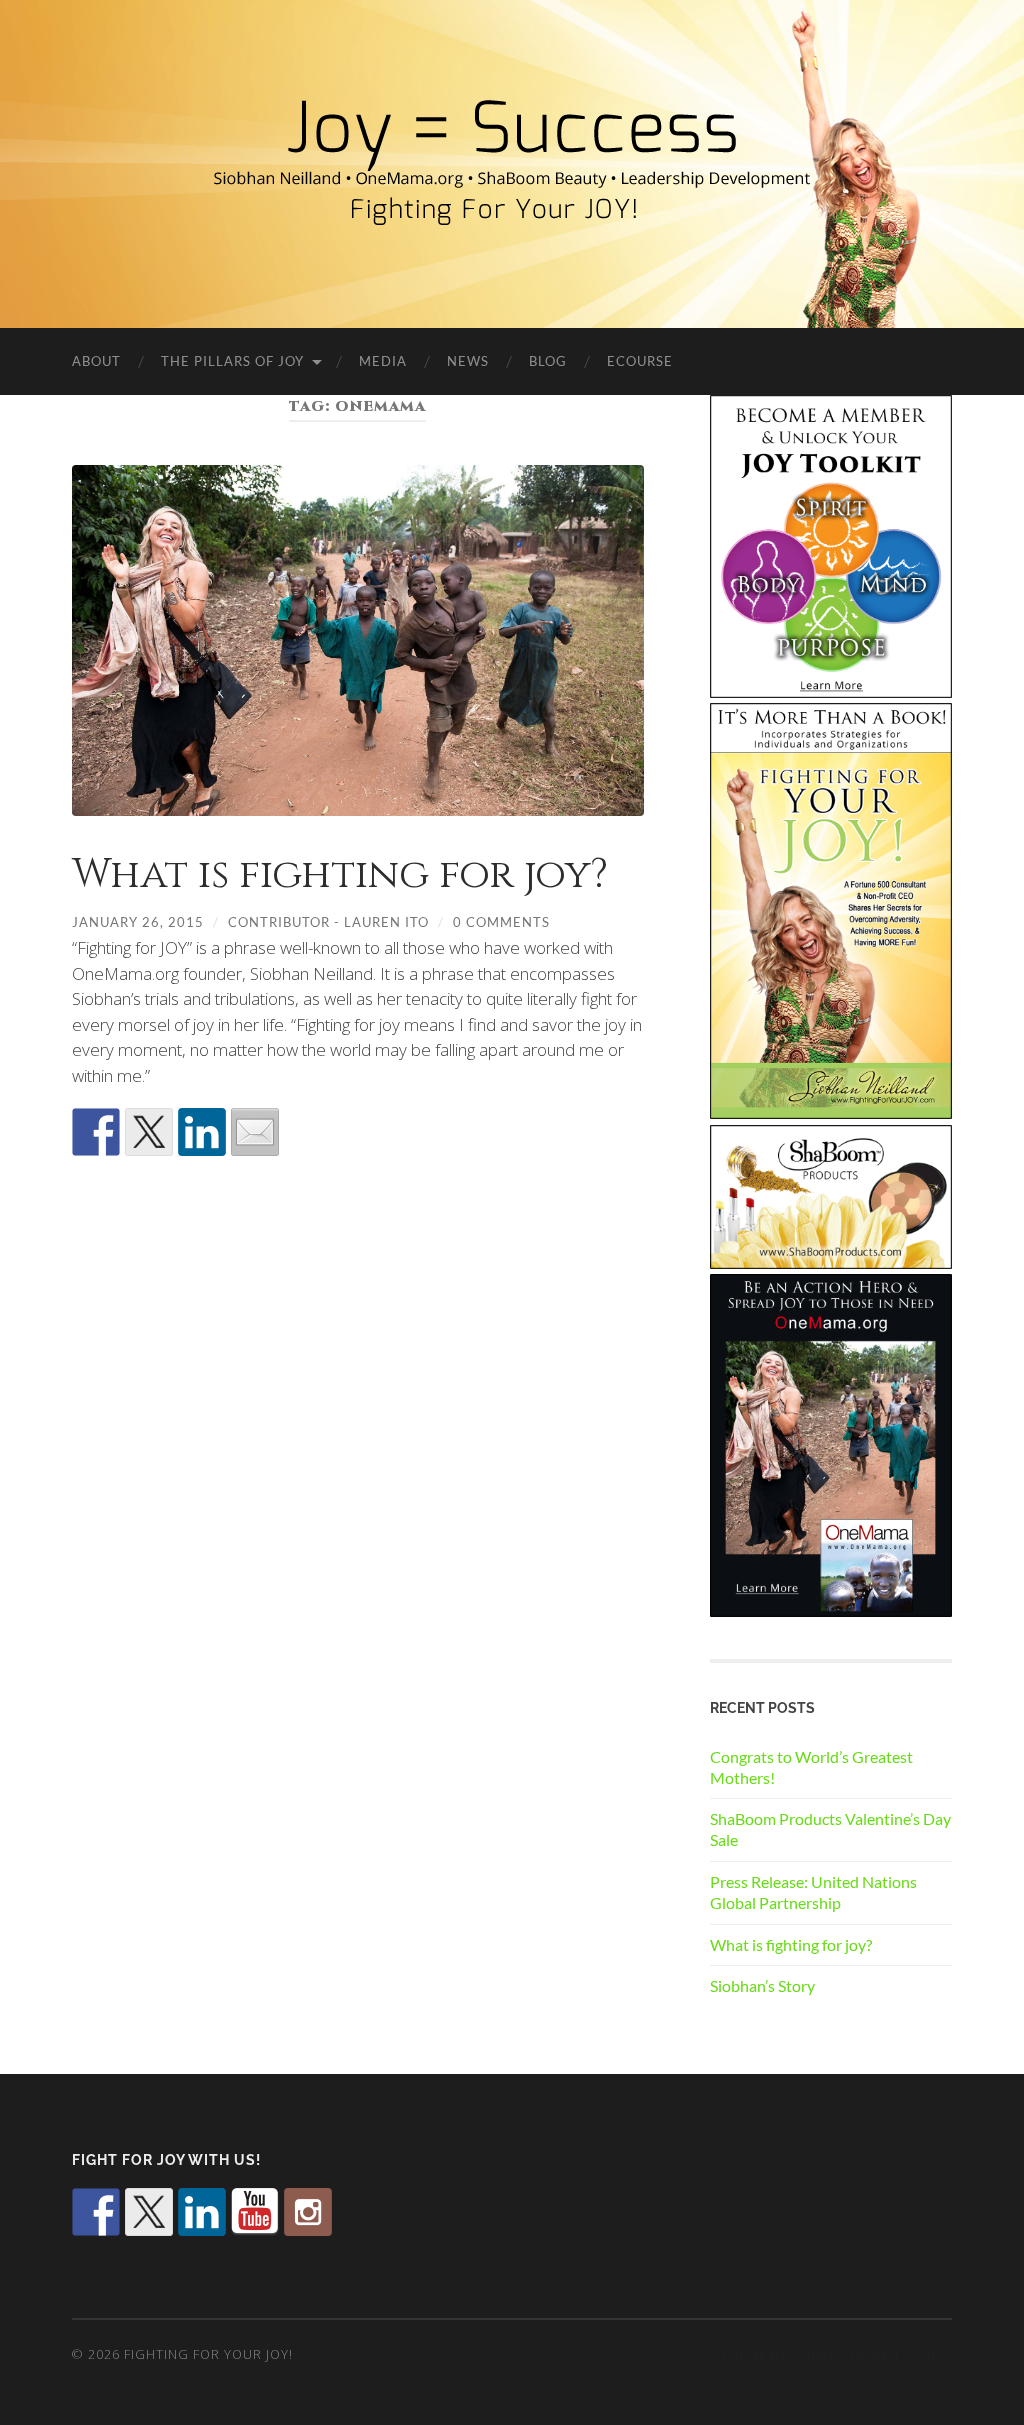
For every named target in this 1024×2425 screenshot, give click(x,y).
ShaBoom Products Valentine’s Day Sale (830, 1829)
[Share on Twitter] (149, 1132)
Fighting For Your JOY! (208, 2354)
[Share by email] (255, 1132)
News (468, 361)
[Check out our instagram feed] (308, 2212)
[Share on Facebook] (96, 1132)
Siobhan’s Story (762, 1985)
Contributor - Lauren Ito (328, 922)
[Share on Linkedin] (202, 1132)
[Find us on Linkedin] (202, 2212)
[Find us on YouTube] (255, 2212)
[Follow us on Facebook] (96, 2212)
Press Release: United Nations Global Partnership (813, 1892)
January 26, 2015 (138, 922)
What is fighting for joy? (340, 875)
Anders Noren (845, 2354)
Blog (548, 361)
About (96, 361)
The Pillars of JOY (232, 361)
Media (383, 361)
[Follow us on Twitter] (149, 2212)
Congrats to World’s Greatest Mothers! (811, 1767)
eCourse (640, 361)
